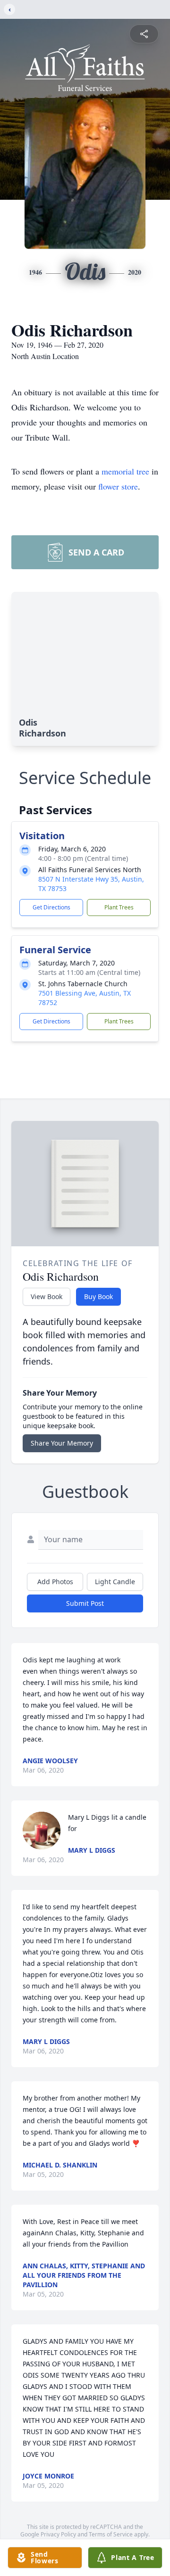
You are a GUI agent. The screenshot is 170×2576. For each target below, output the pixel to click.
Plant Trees (119, 907)
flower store (118, 486)
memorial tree (125, 471)
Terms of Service (111, 2534)
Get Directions (51, 907)
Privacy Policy (58, 2534)
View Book (47, 1296)
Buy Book (98, 1296)
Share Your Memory (62, 1443)
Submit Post (85, 1603)
